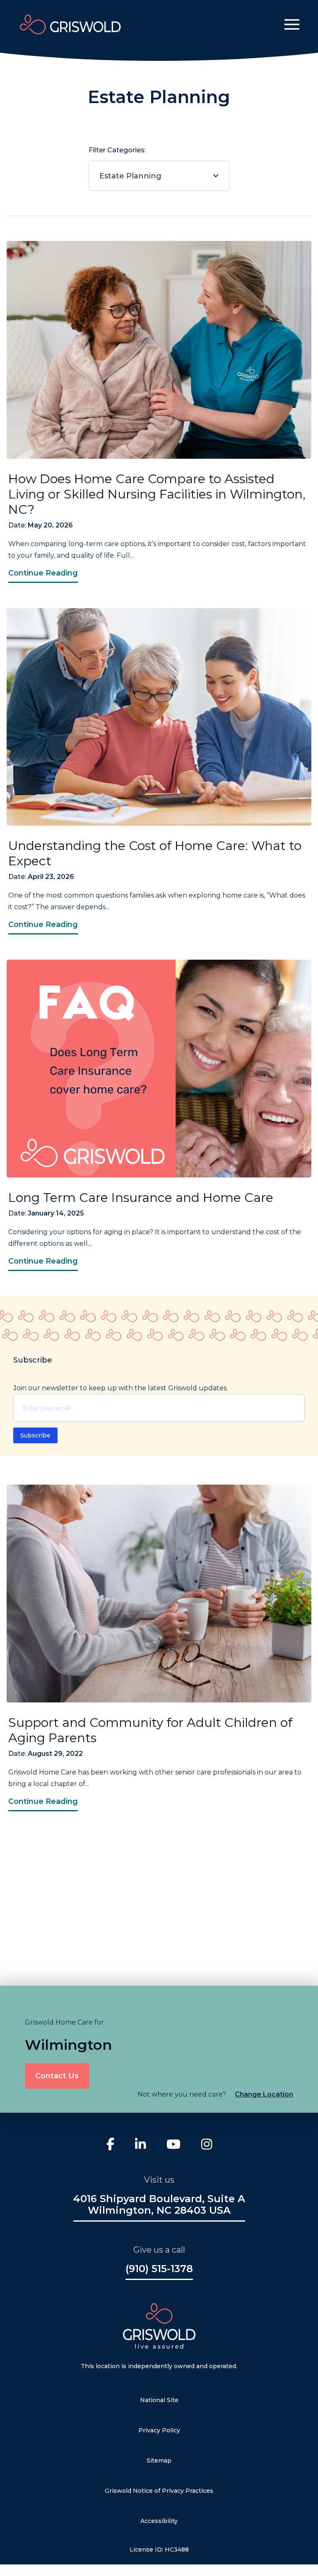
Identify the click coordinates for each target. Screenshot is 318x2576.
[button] (292, 24)
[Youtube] (173, 2145)
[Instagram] (207, 2145)
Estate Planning (130, 176)
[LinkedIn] (140, 2145)
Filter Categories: (125, 163)
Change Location (264, 2094)
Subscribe (35, 1435)
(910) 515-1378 (159, 2269)
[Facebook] (110, 2145)
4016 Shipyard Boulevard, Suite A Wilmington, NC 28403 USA (159, 2205)
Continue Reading (43, 573)
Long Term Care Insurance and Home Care (141, 1198)
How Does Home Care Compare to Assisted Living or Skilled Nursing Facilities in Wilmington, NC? (157, 494)
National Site (159, 2400)
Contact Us (57, 2076)
